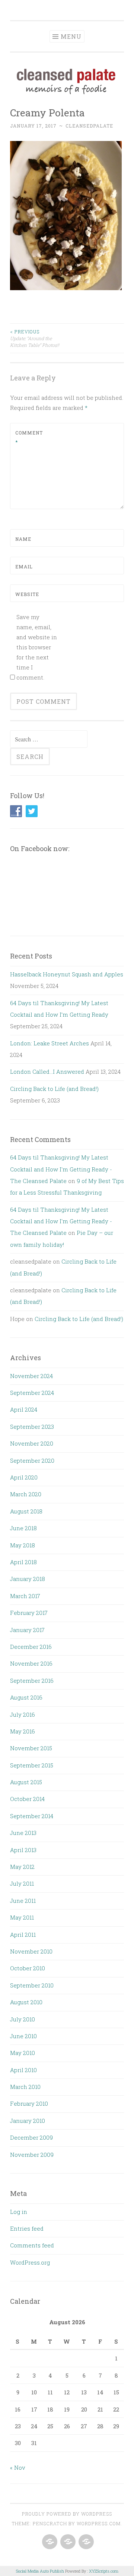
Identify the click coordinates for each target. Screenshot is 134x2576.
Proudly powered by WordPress (67, 2514)
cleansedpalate (89, 126)
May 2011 (22, 1917)
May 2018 (23, 1545)
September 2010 (32, 1985)
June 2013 (23, 1833)
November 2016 (31, 1663)
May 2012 (22, 1867)
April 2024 (24, 1409)
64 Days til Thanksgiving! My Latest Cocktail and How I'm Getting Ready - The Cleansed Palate (61, 1169)
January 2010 (28, 2121)
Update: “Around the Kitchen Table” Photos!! (35, 338)
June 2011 (23, 1901)
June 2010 (23, 2036)
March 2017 (25, 1596)
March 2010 (25, 2087)
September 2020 (32, 1460)
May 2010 (23, 2053)
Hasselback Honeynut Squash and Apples (67, 974)
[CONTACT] (85, 2542)
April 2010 (23, 2070)
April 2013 (23, 1850)
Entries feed (27, 2228)
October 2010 (28, 1968)
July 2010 (23, 2019)
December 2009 (31, 2137)
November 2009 (32, 2155)
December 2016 (31, 1647)
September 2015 (32, 1765)
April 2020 (24, 1477)
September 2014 (32, 1816)
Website (27, 594)
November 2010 (31, 1951)
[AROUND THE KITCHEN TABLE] (67, 2542)
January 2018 (28, 1579)
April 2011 (23, 1935)
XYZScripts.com (104, 2571)
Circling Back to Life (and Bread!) (54, 1089)
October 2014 (27, 1799)
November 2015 (31, 1748)
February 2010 (29, 2103)
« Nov (18, 2467)
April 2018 (23, 1562)
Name (23, 539)
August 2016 (26, 1697)
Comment (29, 437)
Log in (19, 2212)
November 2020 (32, 1443)
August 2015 (26, 1782)
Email (24, 567)
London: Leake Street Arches (50, 1043)
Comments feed (32, 2245)
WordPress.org (30, 2262)
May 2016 (23, 1731)
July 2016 (23, 1714)
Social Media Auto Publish (40, 2571)
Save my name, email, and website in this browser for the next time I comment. (37, 647)
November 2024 (31, 1376)
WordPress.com (99, 2523)
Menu (71, 36)
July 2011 (22, 1883)
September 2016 (32, 1681)
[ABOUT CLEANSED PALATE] (49, 2542)
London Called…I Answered (47, 1071)
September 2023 (32, 1427)
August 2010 (26, 2002)
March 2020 (26, 1494)
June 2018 (23, 1528)
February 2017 (29, 1613)
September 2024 (32, 1393)
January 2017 (27, 1630)
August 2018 (26, 1511)
